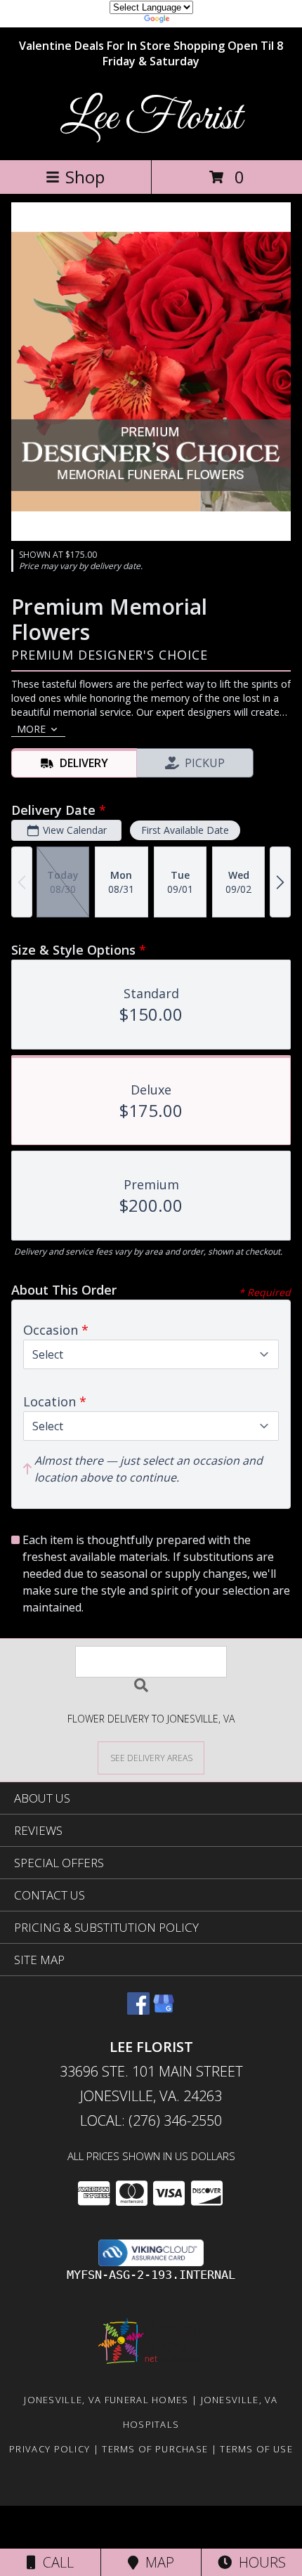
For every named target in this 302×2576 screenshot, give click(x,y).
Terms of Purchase (155, 2449)
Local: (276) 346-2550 (151, 2120)
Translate (193, 21)
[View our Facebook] (138, 2010)
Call (55, 2562)
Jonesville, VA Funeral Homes (106, 2400)
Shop (85, 177)
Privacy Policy (50, 2449)
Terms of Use (256, 2449)
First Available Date (185, 830)
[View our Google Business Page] (164, 2010)
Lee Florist (151, 118)
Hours (259, 2562)
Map (156, 2562)
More (31, 729)
